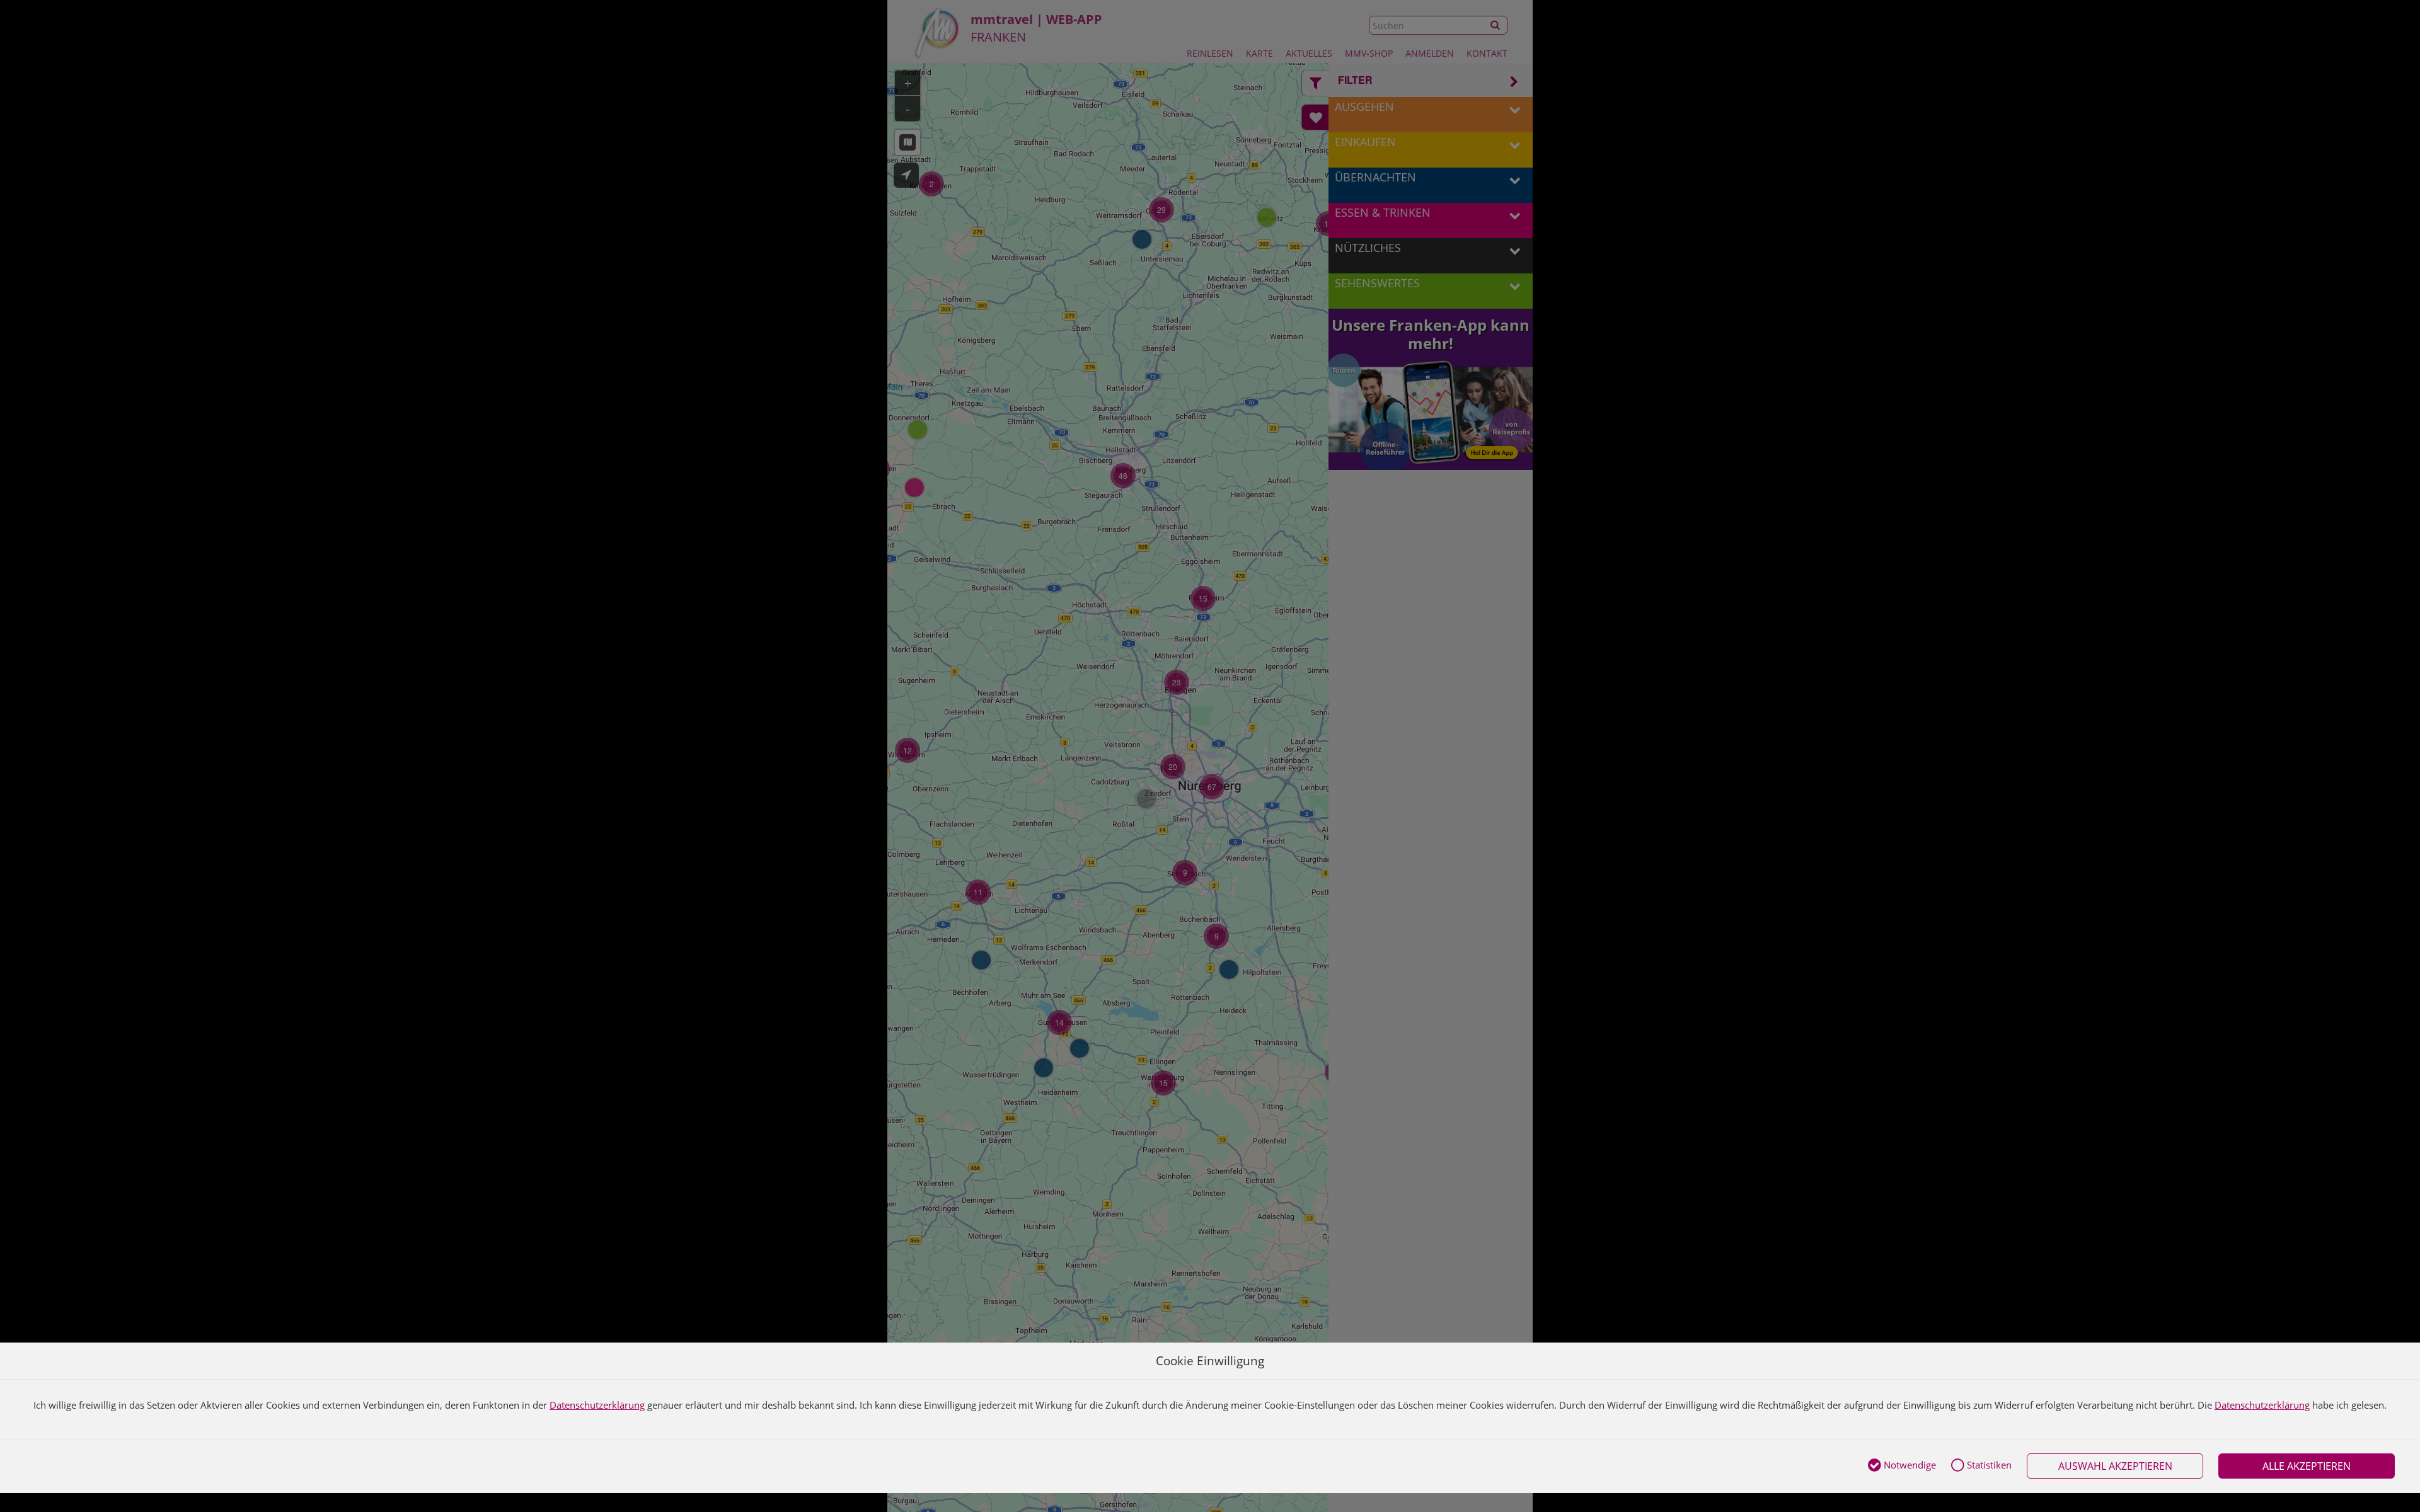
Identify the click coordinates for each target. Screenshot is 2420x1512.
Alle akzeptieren (2307, 1466)
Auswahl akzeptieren (2115, 1466)
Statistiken (1988, 1465)
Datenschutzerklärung (597, 1405)
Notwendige (1909, 1465)
